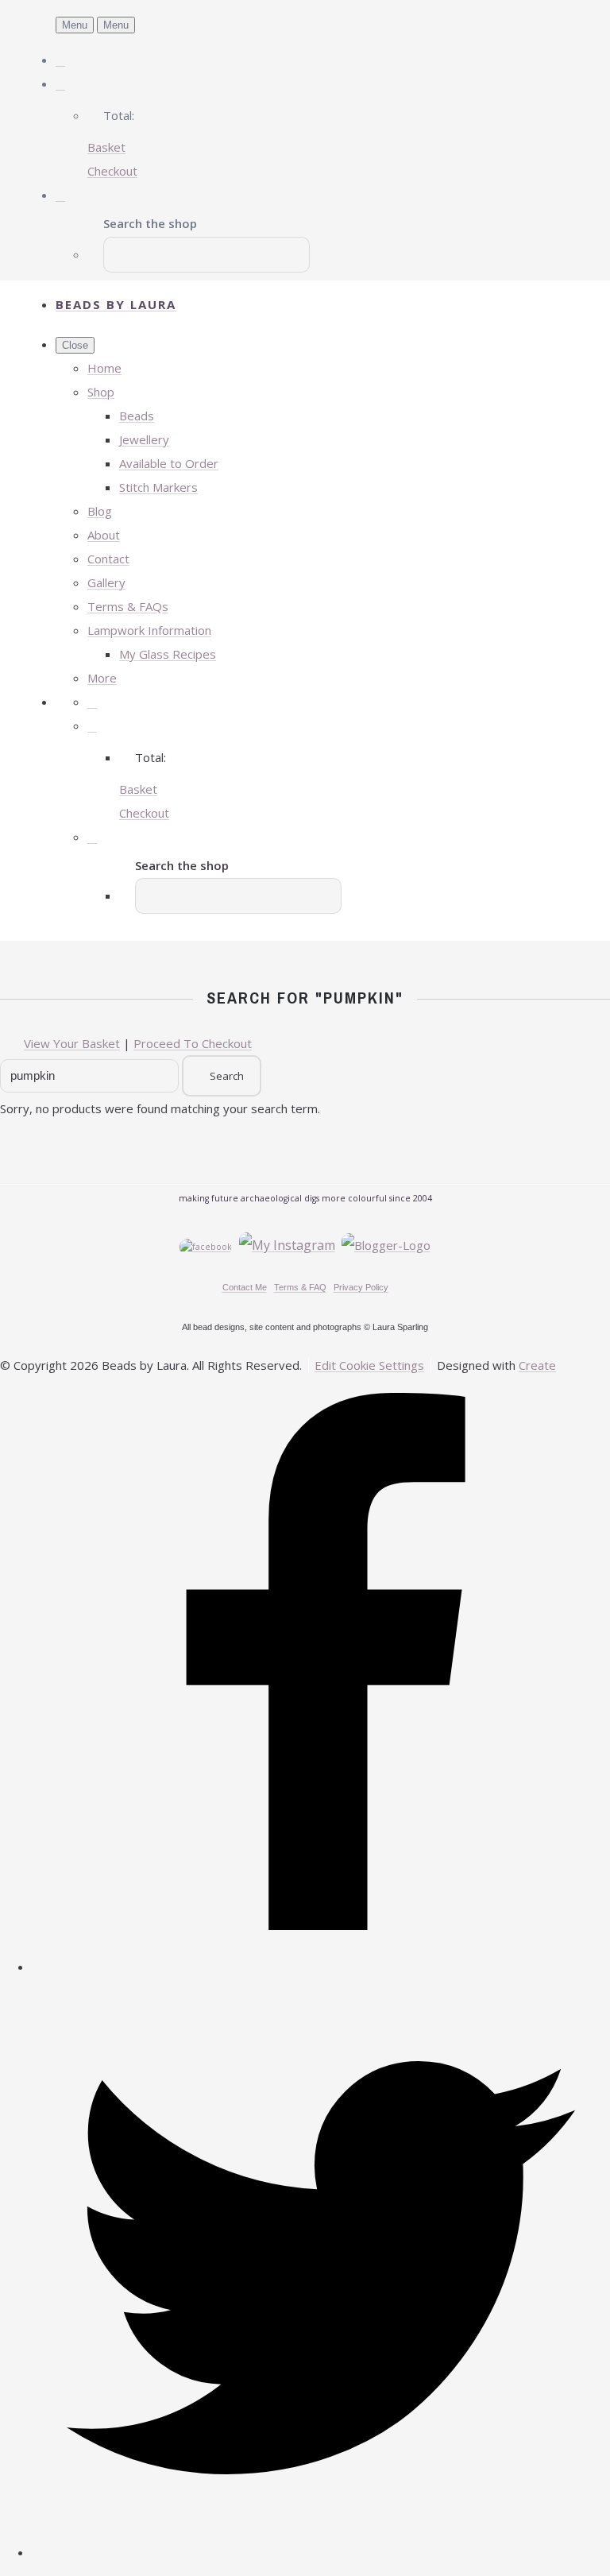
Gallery (106, 582)
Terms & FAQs (128, 606)
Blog (100, 511)
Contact (108, 559)
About (104, 535)
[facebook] (321, 1967)
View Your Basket (72, 1043)
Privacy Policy (361, 1287)
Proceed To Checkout (193, 1043)
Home (104, 368)
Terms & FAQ (300, 1287)
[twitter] (321, 2552)
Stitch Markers (158, 487)
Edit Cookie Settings (369, 1365)
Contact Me (245, 1287)
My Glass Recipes (168, 654)
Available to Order (169, 463)
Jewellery (144, 439)
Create (537, 1365)
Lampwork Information (149, 630)
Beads (137, 416)
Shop (101, 392)
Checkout (112, 171)
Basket (106, 147)
